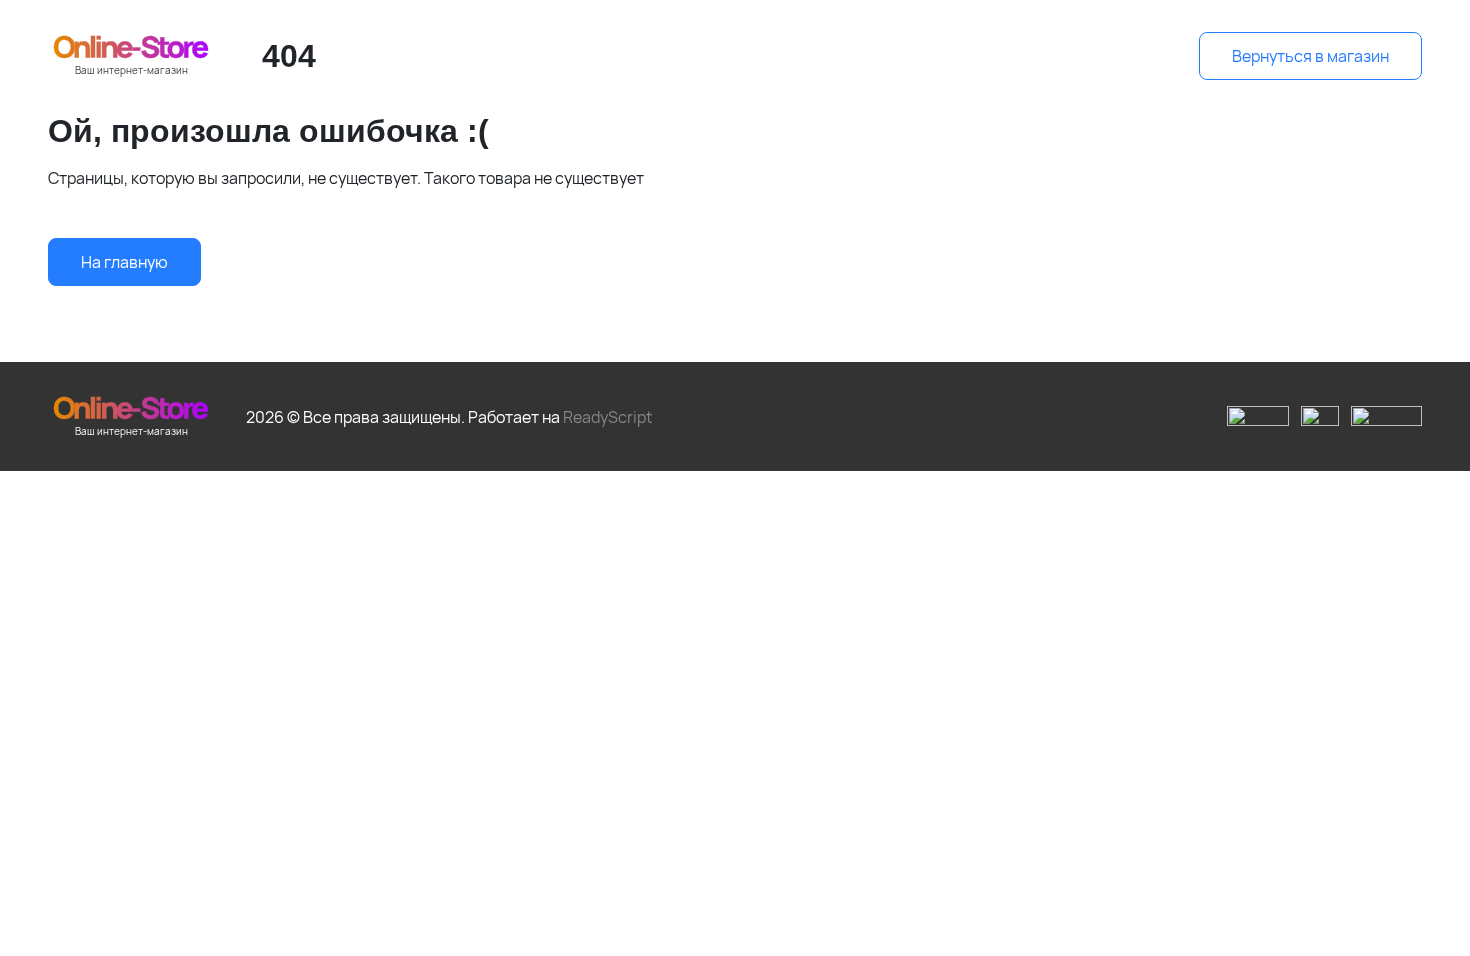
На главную (124, 262)
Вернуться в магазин (1310, 56)
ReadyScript (607, 417)
